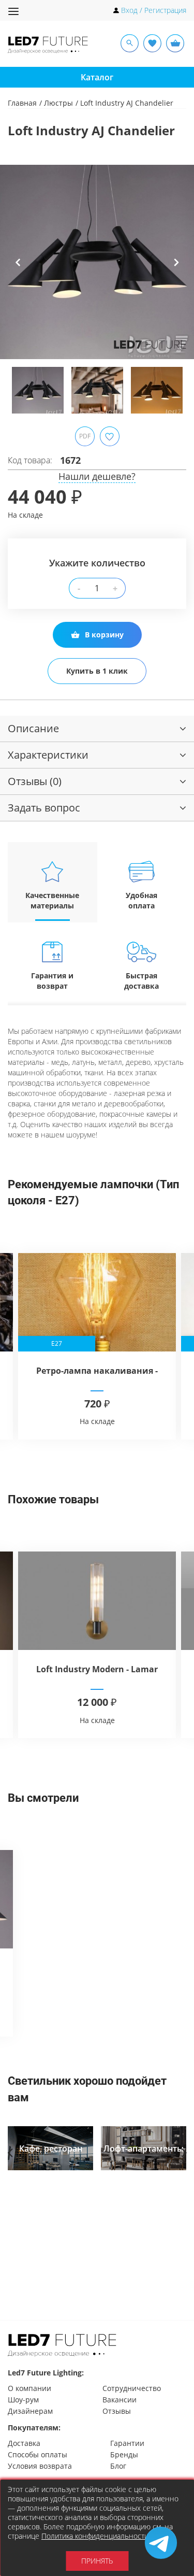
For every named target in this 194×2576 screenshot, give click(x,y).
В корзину (104, 635)
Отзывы (117, 2411)
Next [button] (176, 270)
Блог (118, 2466)
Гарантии (127, 2443)
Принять (97, 2561)
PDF (85, 436)
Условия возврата (40, 2466)
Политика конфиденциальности (95, 2536)
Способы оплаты (38, 2454)
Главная (22, 103)
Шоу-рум (23, 2400)
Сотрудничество (132, 2388)
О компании (29, 2388)
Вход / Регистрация (154, 10)
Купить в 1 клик (97, 671)
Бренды (124, 2454)
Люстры (58, 103)
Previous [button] (18, 270)
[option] (97, 262)
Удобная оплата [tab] (141, 900)
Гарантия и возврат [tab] (52, 981)
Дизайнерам (30, 2411)
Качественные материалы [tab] (52, 900)
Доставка (24, 2443)
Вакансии (120, 2400)
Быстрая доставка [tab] (141, 981)
